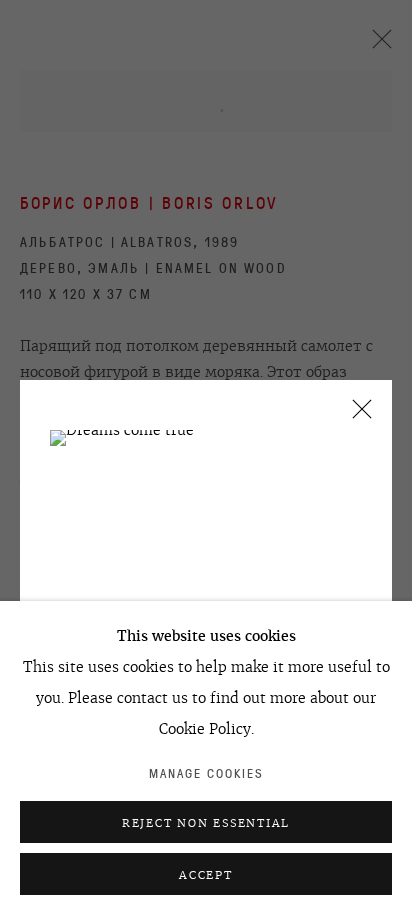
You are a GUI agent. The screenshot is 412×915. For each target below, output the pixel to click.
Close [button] (357, 415)
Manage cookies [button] (206, 773)
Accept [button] (206, 875)
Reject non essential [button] (206, 823)
